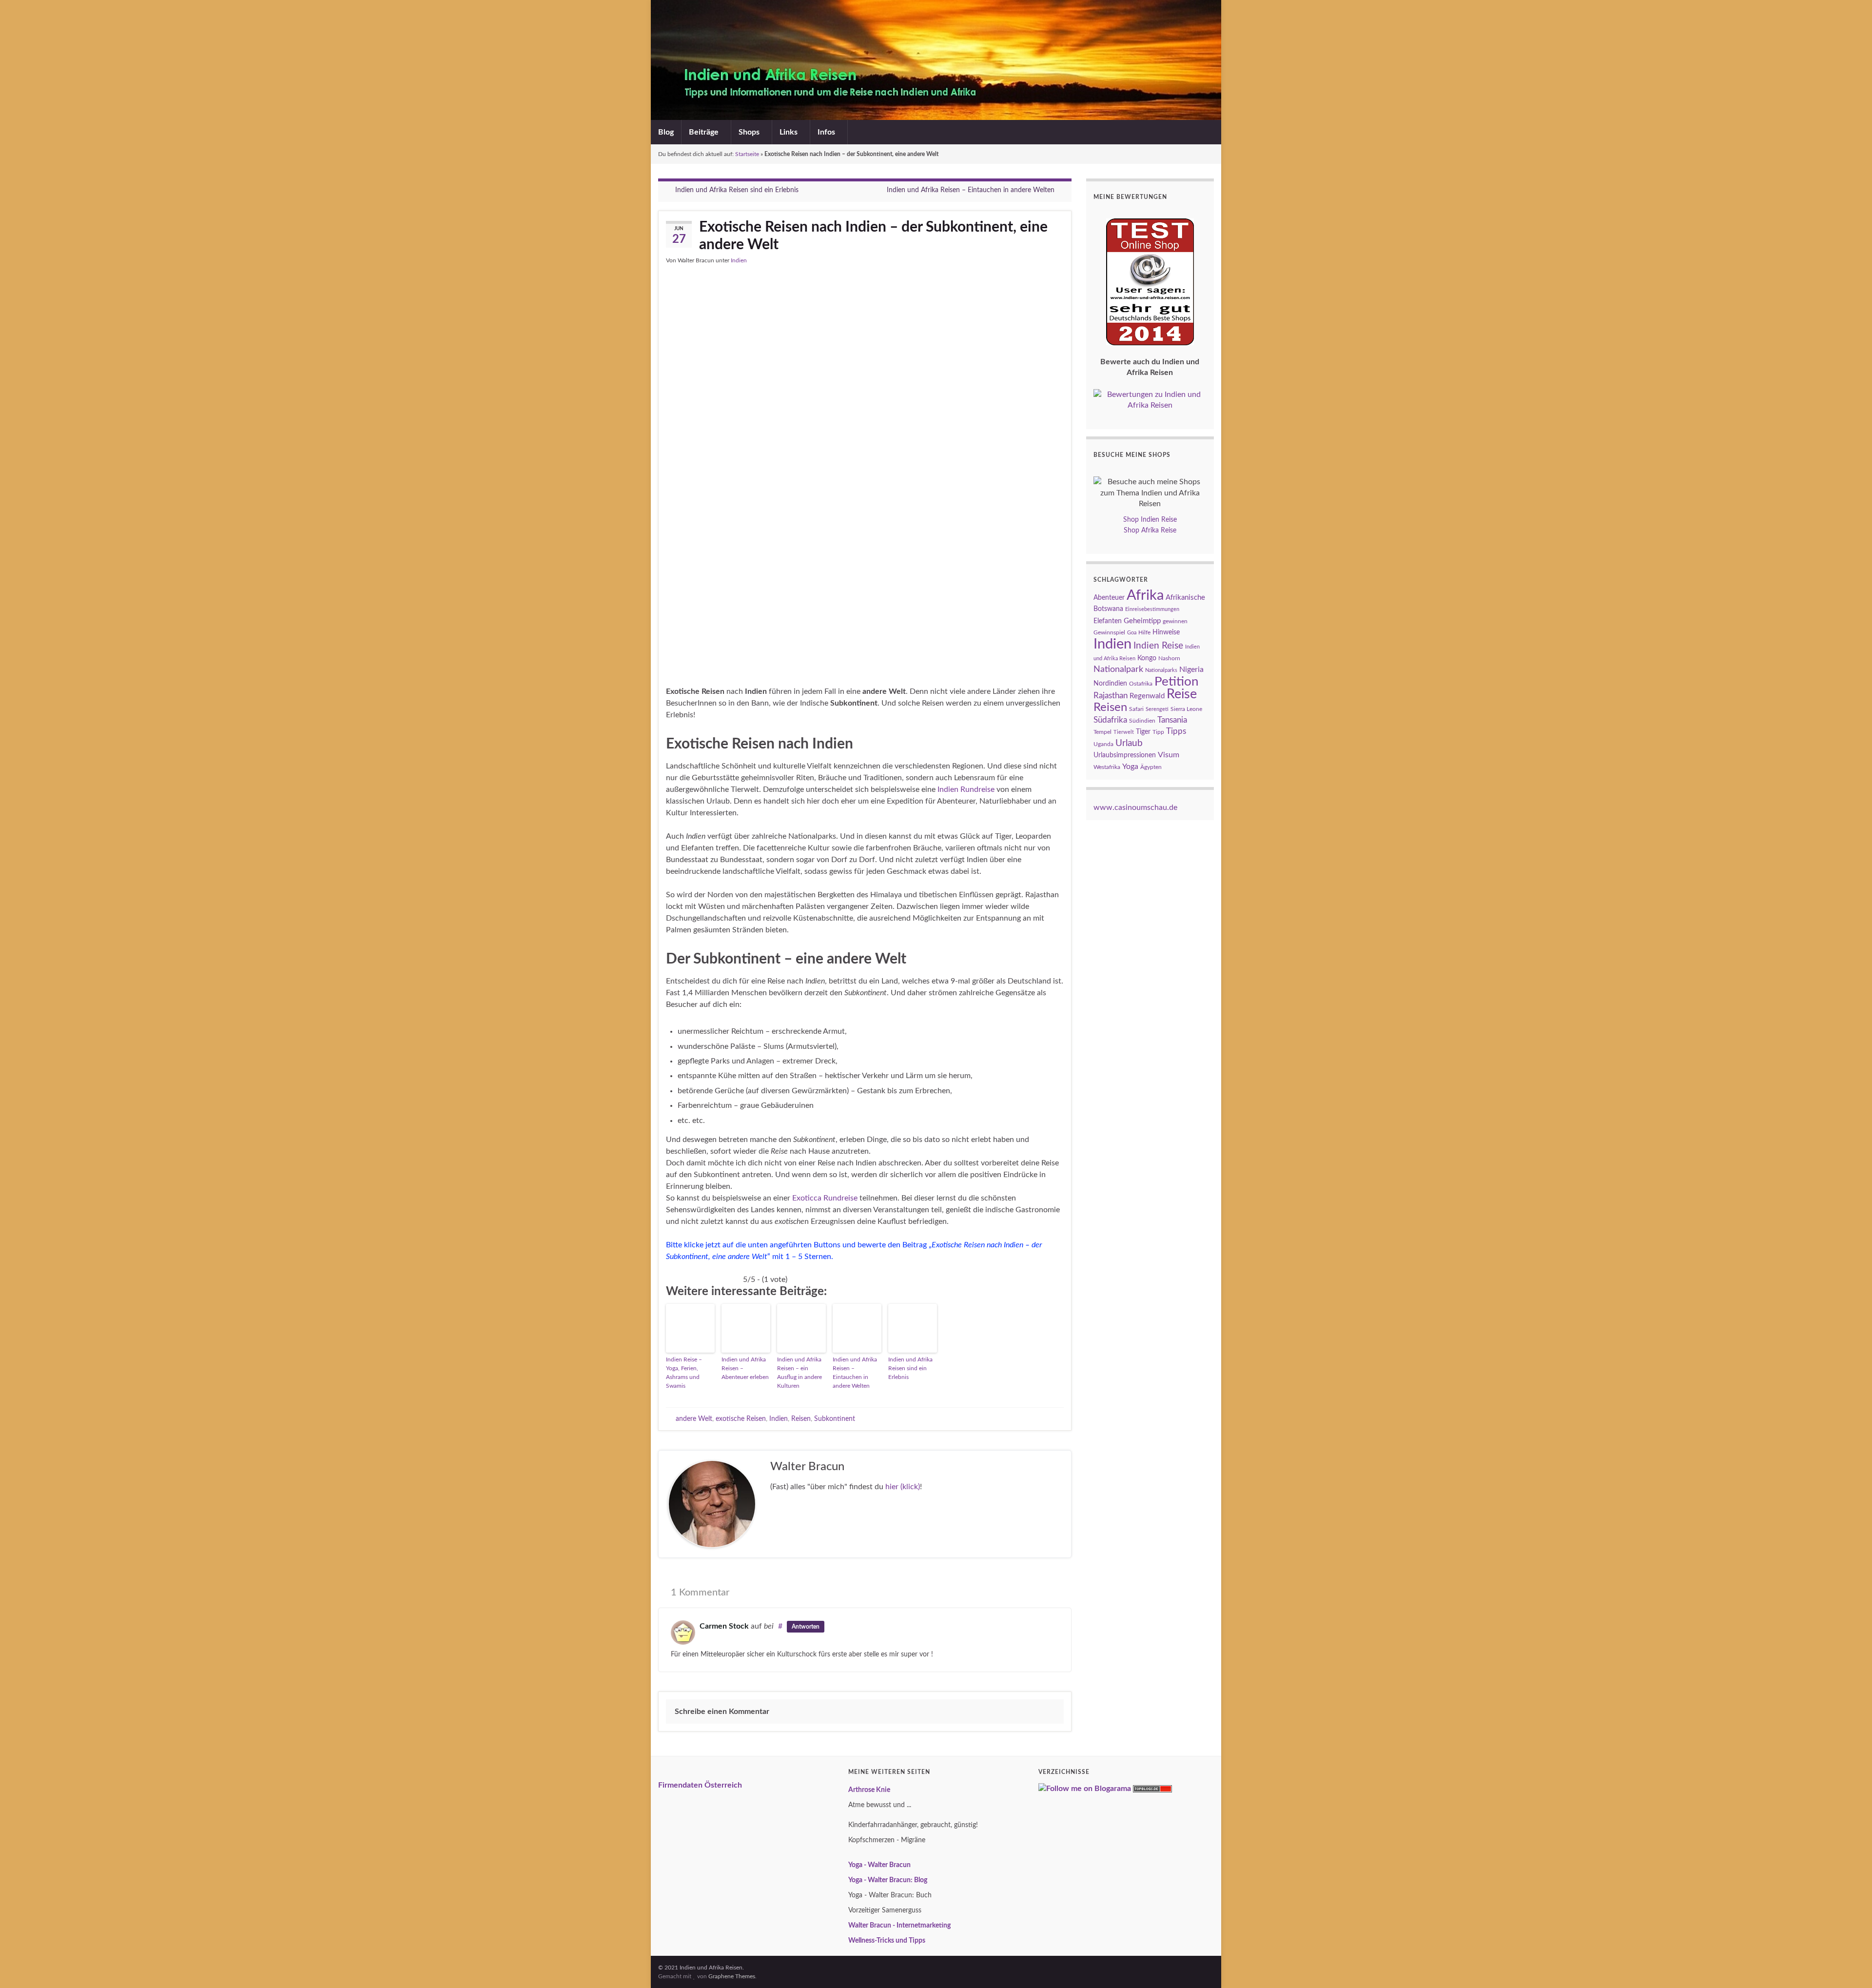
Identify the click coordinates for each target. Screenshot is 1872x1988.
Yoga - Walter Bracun (879, 1865)
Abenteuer (1109, 598)
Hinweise (1166, 632)
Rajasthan (1111, 696)
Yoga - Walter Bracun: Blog (888, 1880)
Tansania (1172, 720)
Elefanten (1108, 621)
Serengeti (1157, 709)
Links (790, 132)
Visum (1169, 755)
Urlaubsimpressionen (1125, 755)
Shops (750, 132)
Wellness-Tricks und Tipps (887, 1941)
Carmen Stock (724, 1626)
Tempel (1102, 732)
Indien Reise (1158, 646)
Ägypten (1151, 767)
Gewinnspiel (1109, 632)
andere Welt (694, 1419)
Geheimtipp (1142, 621)
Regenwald (1147, 696)
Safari (1136, 709)
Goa (1132, 633)
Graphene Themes (732, 1976)
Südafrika (1110, 720)
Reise (1182, 694)
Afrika (1145, 596)
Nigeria (1191, 669)
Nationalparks (1161, 670)
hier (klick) (903, 1487)
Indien (739, 260)
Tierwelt (1124, 732)
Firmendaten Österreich (700, 1785)
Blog (666, 132)
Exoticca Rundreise (825, 1198)
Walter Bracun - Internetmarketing (899, 1926)
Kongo (1147, 658)
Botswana (1108, 609)
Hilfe (1144, 632)
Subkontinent (835, 1419)
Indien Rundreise (966, 789)
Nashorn (1169, 658)
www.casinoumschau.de (1135, 807)
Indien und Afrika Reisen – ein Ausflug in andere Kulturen (799, 1373)
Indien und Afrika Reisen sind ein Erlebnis (737, 190)
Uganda (1103, 744)
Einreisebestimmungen (1152, 609)
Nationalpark (1118, 669)
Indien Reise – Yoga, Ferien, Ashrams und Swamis (684, 1373)
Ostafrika (1141, 684)
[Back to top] (1850, 1966)
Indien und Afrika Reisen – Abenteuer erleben (745, 1368)
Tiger (1143, 732)
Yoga (1130, 767)
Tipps (1176, 731)
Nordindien (1110, 684)
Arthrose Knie (869, 1790)
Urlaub (1129, 743)
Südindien (1142, 721)
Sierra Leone (1186, 709)
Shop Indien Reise (1150, 520)
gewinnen (1175, 621)
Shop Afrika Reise (1150, 531)
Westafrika (1107, 767)
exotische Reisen (741, 1419)
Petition (1177, 682)
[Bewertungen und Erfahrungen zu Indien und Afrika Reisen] (1150, 399)
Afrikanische (1185, 598)
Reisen (801, 1419)
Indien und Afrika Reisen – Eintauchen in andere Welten (971, 190)
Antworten (806, 1627)
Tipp (1158, 732)
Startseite (747, 154)
